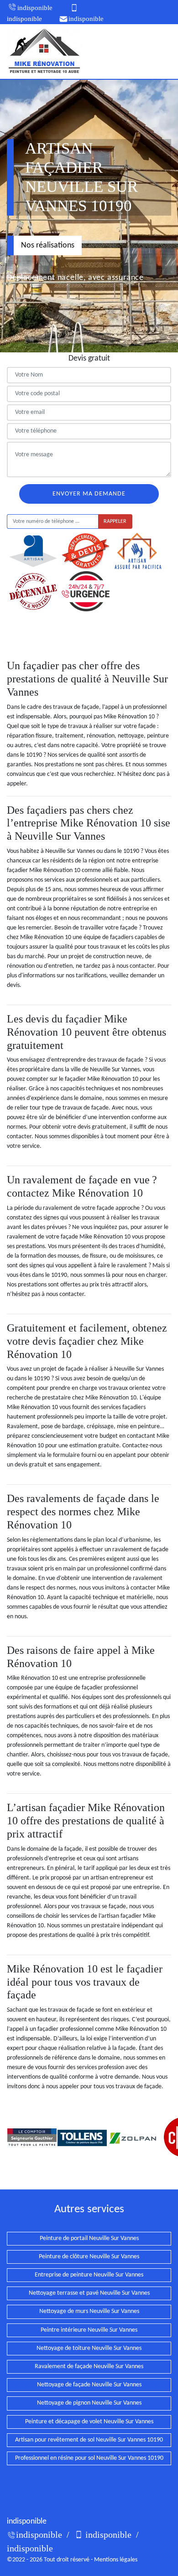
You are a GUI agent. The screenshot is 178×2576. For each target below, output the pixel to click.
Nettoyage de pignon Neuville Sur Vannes (89, 2403)
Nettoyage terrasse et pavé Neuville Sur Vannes (89, 2293)
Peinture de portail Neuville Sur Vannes (89, 2238)
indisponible (35, 8)
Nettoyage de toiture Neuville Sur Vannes (89, 2348)
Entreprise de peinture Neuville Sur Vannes (89, 2275)
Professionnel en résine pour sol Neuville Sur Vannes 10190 (89, 2458)
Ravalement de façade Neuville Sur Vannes (89, 2367)
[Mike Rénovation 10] (44, 51)
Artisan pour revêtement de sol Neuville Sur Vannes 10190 (89, 2440)
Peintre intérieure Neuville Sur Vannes (89, 2330)
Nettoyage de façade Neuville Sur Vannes (89, 2385)
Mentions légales (116, 2560)
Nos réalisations (48, 245)
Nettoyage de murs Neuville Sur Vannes (89, 2311)
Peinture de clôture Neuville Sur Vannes (89, 2257)
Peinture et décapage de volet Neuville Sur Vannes (89, 2422)
